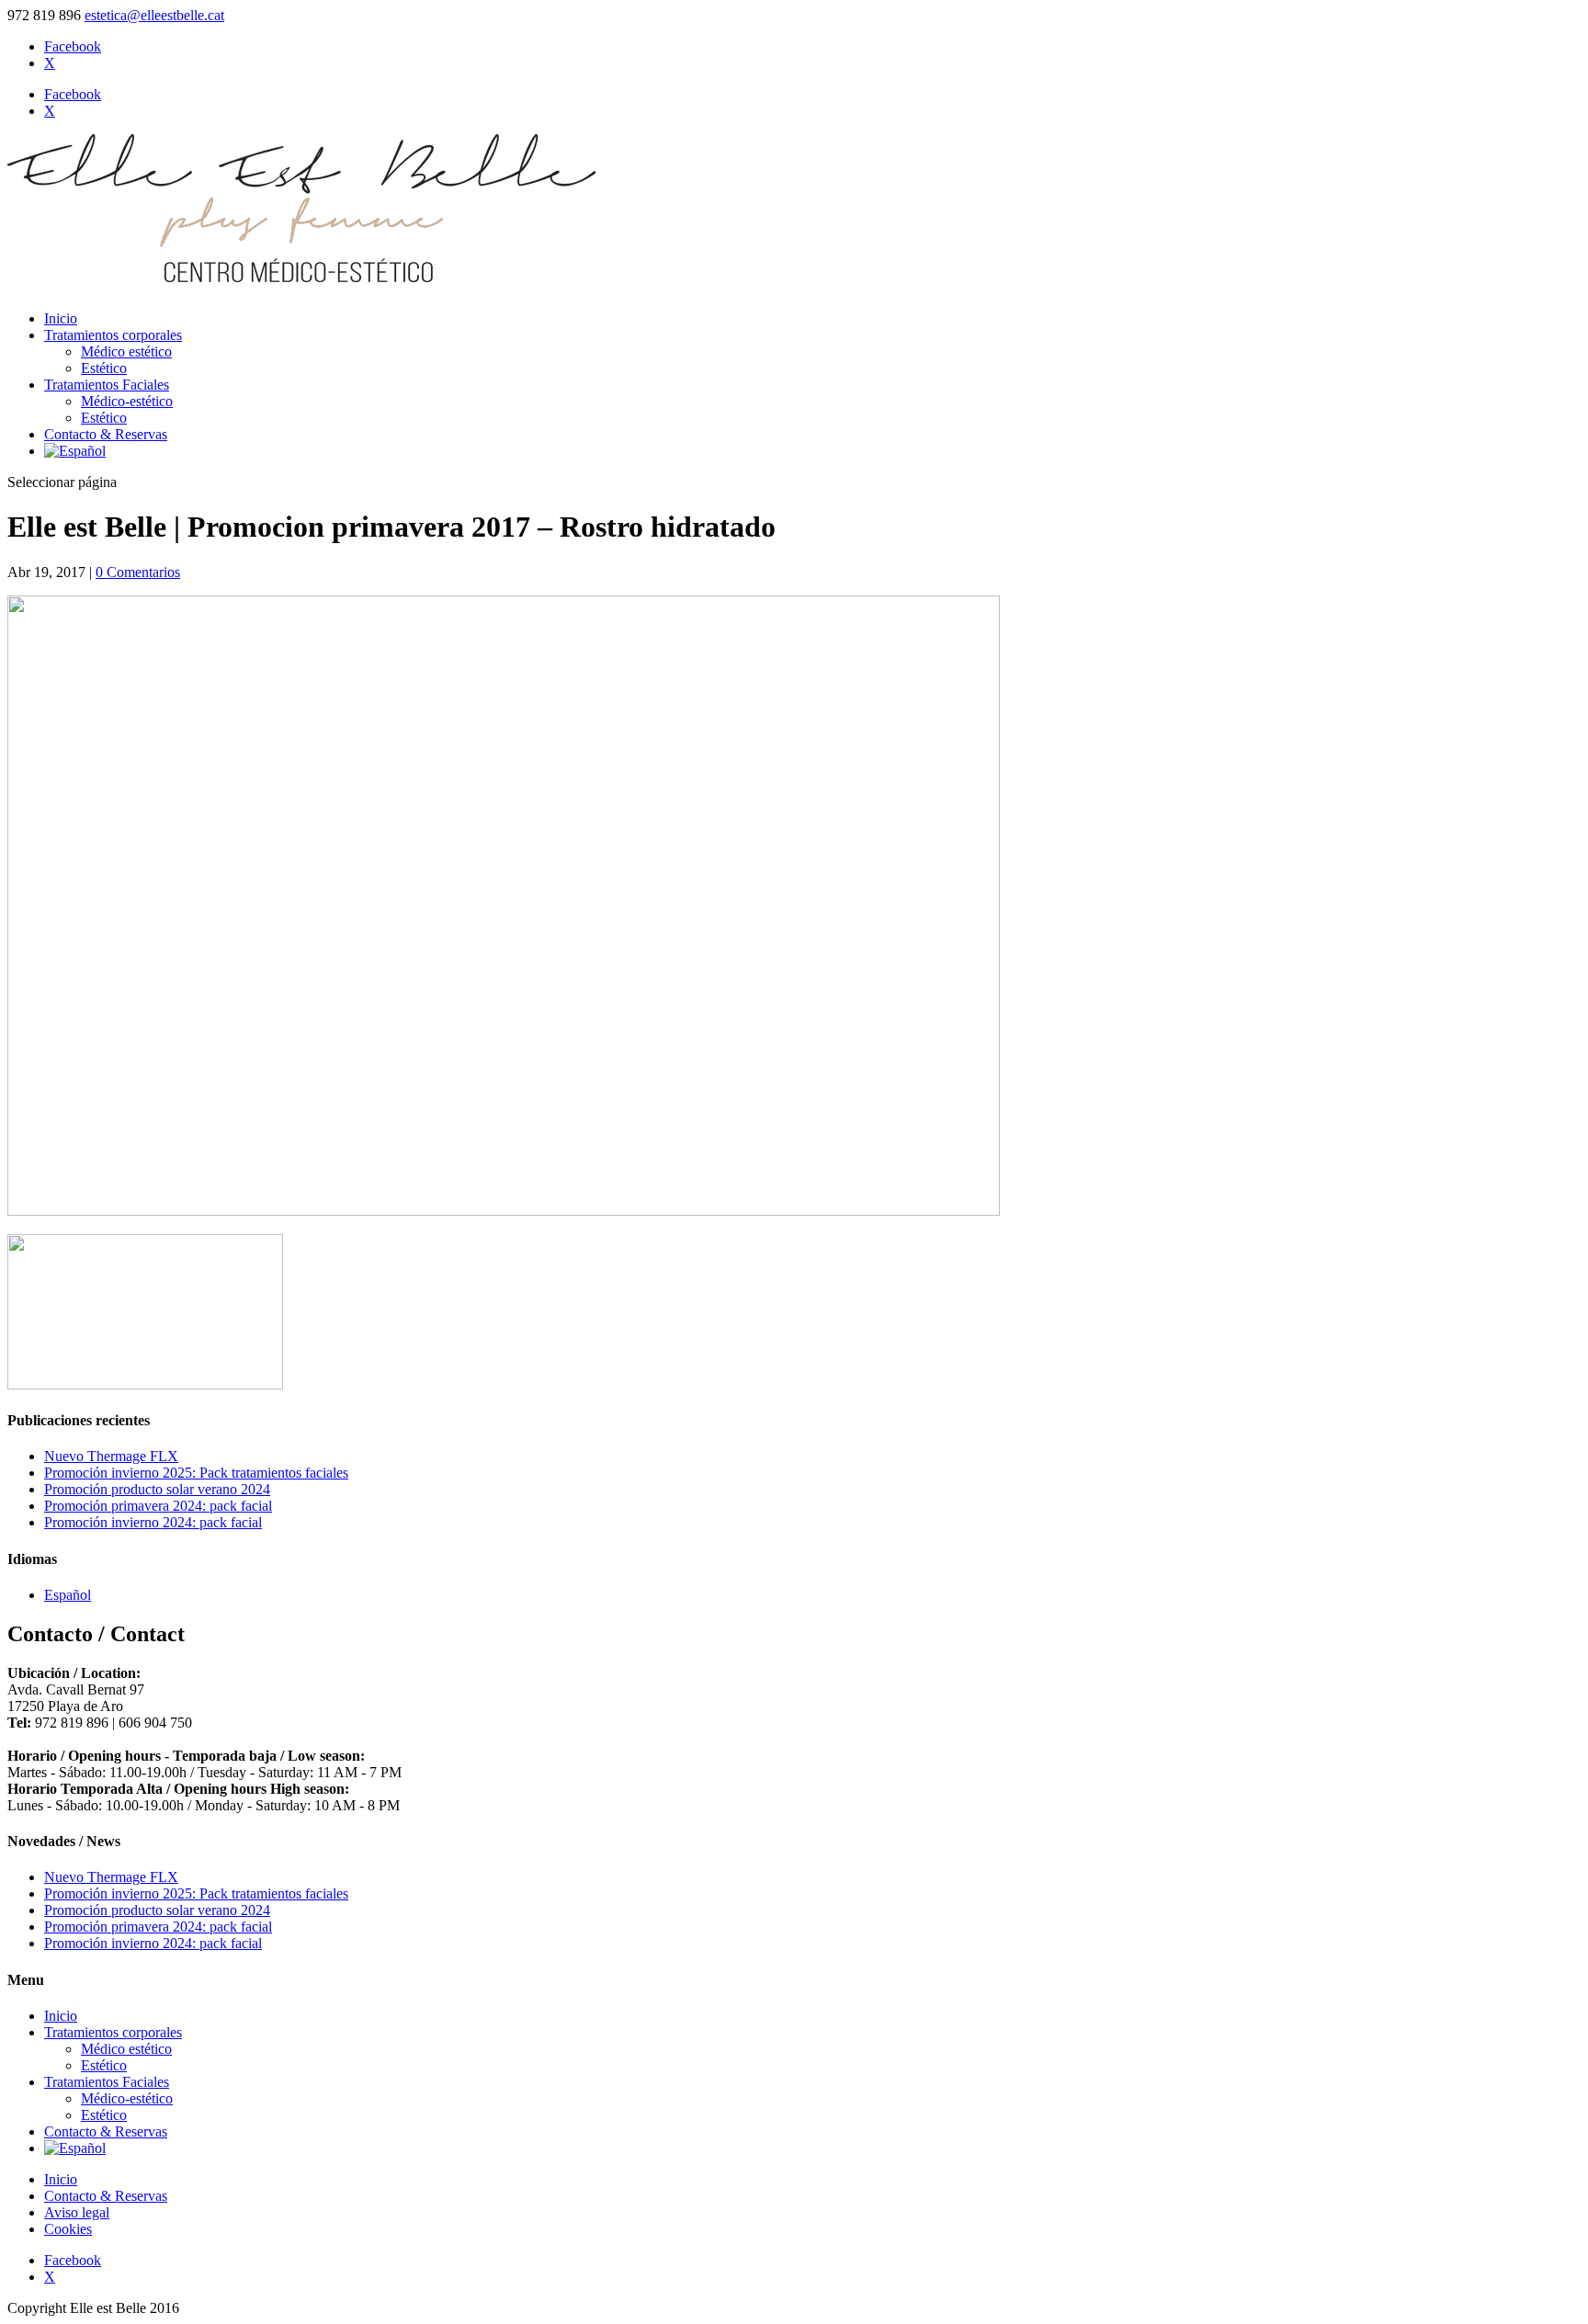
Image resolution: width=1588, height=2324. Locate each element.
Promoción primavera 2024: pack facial (158, 1506)
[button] (68, 1595)
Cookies (68, 2229)
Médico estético (126, 351)
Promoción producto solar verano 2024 (157, 1489)
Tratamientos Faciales (107, 385)
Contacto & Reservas (106, 434)
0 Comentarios (138, 572)
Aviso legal (77, 2212)
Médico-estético (127, 401)
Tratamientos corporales (113, 335)
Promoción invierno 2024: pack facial (153, 1522)
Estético (104, 368)
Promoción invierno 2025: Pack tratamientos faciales (196, 1473)
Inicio (61, 318)
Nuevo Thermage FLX (111, 1456)
